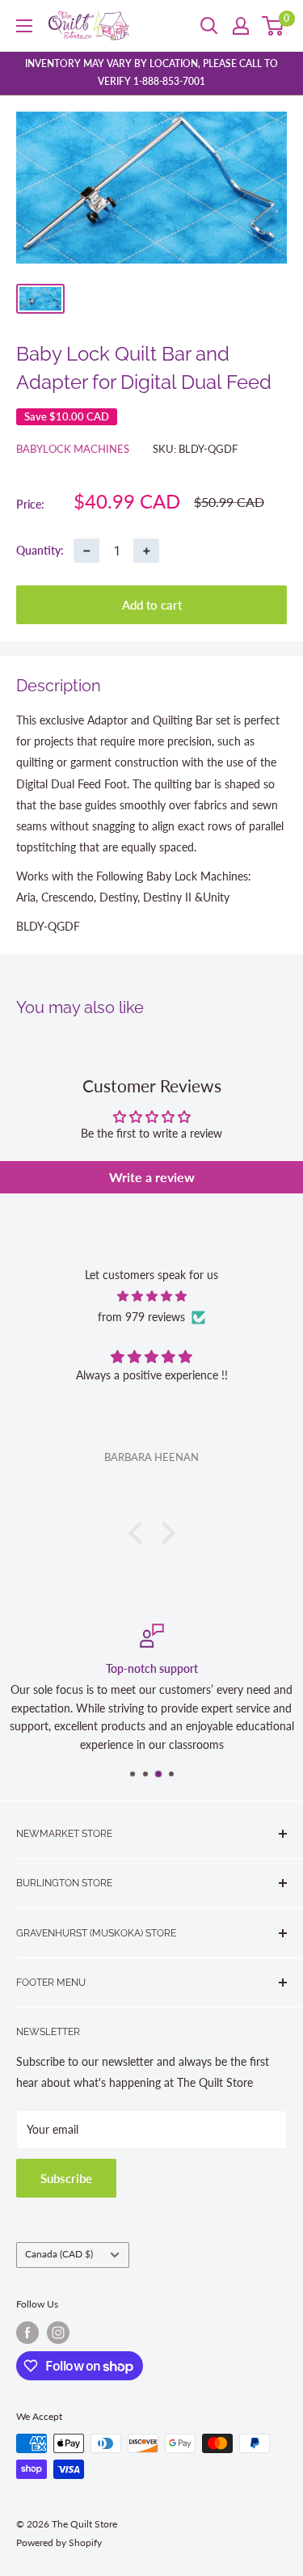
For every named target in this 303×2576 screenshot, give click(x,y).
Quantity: (40, 550)
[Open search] (209, 26)
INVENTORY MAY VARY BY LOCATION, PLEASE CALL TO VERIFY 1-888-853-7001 (151, 72)
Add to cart (152, 605)
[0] (274, 26)
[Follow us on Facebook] (27, 2333)
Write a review (152, 1177)
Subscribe (66, 2178)
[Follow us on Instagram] (58, 2333)
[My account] (241, 26)
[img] (151, 1296)
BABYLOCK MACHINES (73, 449)
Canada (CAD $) (59, 2254)
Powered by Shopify (59, 2542)
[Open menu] (24, 26)
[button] (139, 1533)
